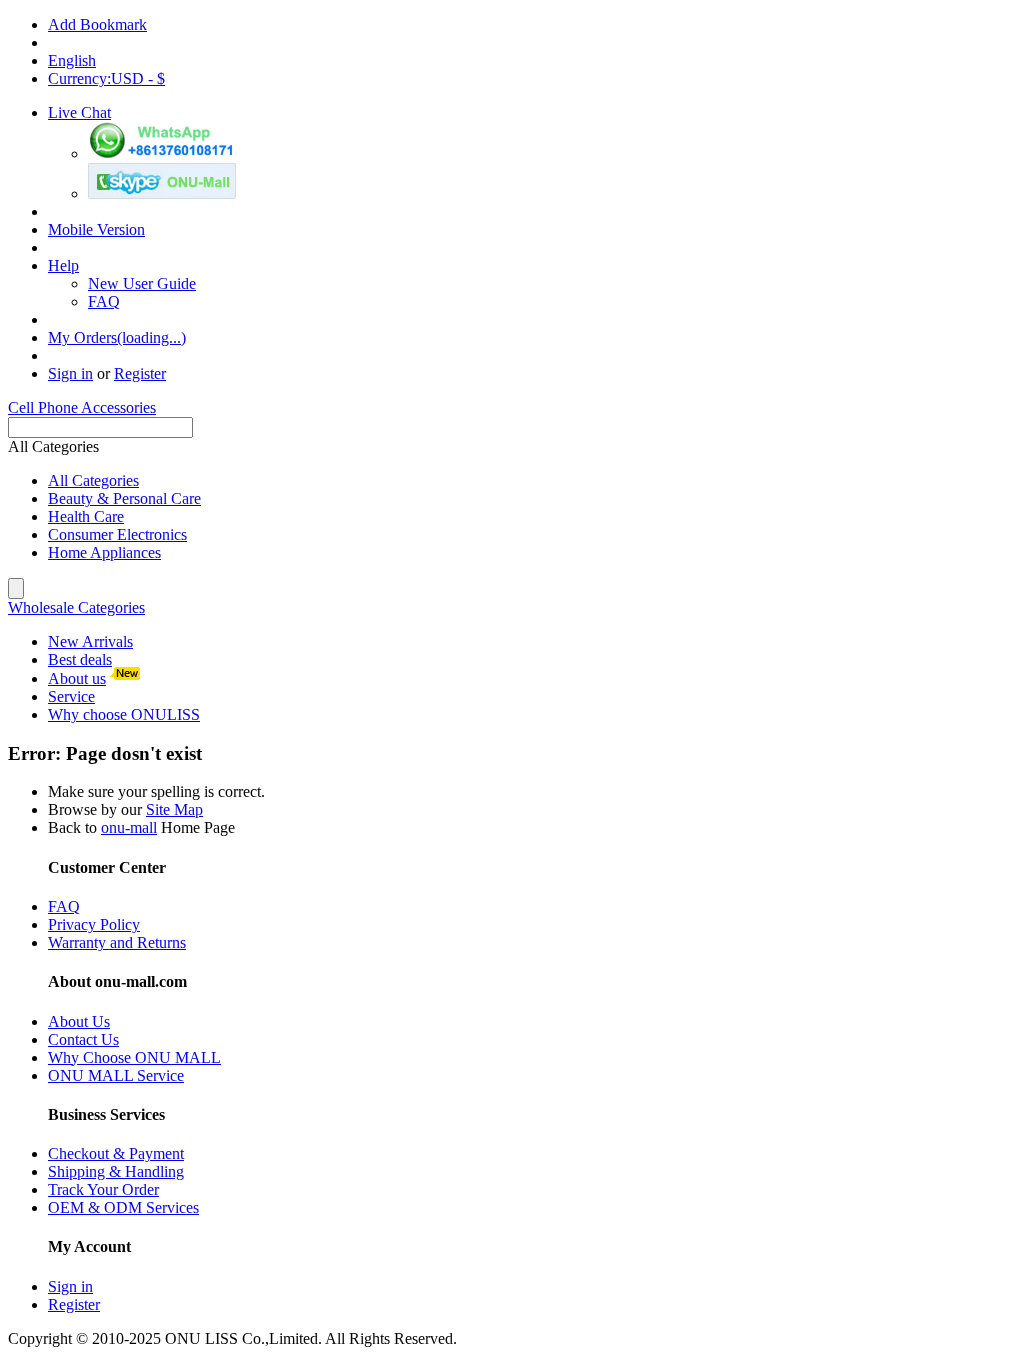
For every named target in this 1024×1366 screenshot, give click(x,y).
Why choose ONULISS (124, 714)
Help (63, 265)
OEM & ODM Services (123, 1207)
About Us (79, 1021)
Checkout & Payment (116, 1153)
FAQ (104, 301)
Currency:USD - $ (106, 78)
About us (77, 678)
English (72, 60)
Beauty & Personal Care (124, 498)
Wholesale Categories (76, 607)
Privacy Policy (94, 924)
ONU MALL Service (116, 1075)
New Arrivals (90, 641)
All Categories (93, 480)
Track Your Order (103, 1189)
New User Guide (142, 283)
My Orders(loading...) (117, 337)
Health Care (86, 516)
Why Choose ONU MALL (134, 1057)
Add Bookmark (97, 24)
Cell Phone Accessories (82, 407)
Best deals (80, 659)
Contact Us (83, 1039)
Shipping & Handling (116, 1171)
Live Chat (79, 112)
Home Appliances (104, 552)
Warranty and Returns (117, 942)
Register (140, 373)
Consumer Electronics (117, 534)
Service (71, 696)
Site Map (174, 809)
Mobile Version (96, 229)
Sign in (70, 373)
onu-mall (129, 827)
